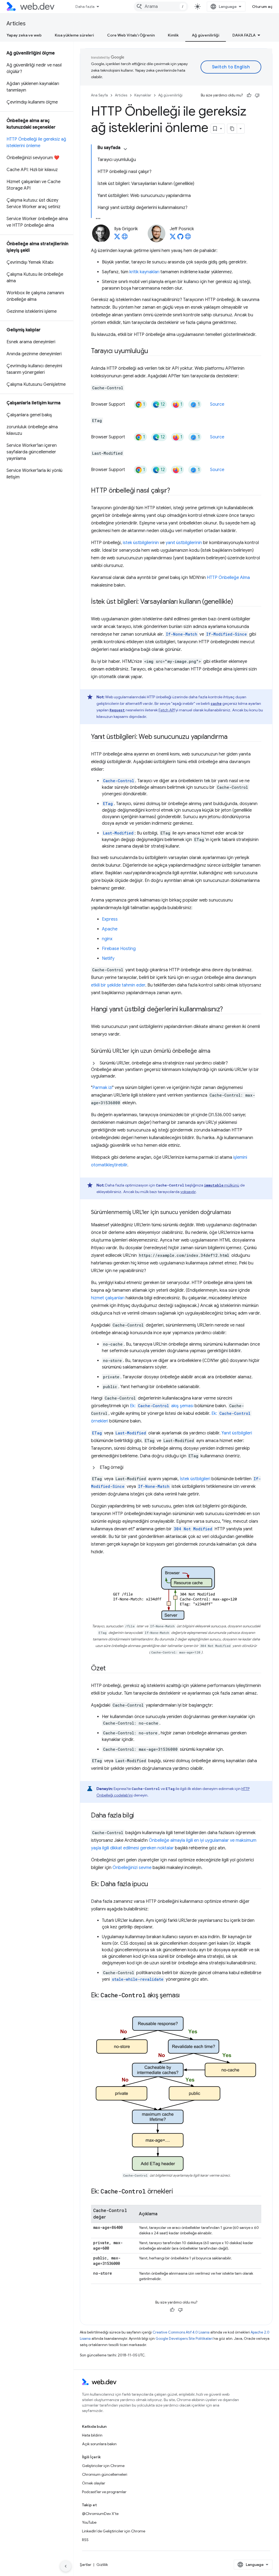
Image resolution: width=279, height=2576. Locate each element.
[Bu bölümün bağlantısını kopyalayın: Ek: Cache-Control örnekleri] (178, 2192)
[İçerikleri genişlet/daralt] (125, 149)
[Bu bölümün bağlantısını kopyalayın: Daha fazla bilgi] (139, 1816)
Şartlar (86, 2565)
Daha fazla (85, 7)
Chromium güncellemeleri (105, 2474)
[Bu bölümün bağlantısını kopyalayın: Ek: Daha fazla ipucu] (153, 1885)
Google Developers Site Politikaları (184, 2339)
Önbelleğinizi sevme (132, 1868)
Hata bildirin (92, 2435)
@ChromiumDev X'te (100, 2514)
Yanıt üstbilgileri (237, 1433)
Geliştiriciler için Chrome (103, 2466)
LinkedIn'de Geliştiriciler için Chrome (114, 2531)
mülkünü (222, 1185)
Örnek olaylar (94, 2483)
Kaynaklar (143, 95)
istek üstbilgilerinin (141, 543)
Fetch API (167, 710)
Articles (16, 24)
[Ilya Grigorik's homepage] (125, 238)
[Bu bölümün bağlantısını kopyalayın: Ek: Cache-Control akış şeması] (185, 1996)
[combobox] (161, 7)
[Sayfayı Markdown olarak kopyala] (232, 129)
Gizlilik (102, 2565)
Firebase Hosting (119, 949)
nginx (107, 939)
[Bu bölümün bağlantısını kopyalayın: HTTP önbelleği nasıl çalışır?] (175, 491)
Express (110, 919)
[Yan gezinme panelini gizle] (66, 2566)
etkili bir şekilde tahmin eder (118, 985)
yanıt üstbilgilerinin (184, 543)
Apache (110, 929)
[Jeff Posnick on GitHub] (180, 238)
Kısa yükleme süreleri (74, 35)
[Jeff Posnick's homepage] (188, 238)
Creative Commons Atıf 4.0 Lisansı (181, 2332)
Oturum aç (262, 7)
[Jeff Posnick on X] (173, 238)
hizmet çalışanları (108, 1298)
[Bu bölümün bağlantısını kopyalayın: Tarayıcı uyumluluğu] (153, 351)
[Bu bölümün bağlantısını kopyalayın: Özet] (111, 1669)
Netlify (108, 958)
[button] (176, 1070)
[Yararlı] (249, 95)
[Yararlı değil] (257, 95)
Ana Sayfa (99, 95)
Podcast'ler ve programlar (104, 2492)
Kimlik (173, 35)
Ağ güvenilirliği (206, 35)
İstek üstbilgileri (195, 1479)
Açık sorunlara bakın (99, 2444)
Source (217, 404)
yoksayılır (188, 1192)
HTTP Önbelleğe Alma (228, 578)
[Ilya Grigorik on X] (117, 238)
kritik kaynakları (144, 272)
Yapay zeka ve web (24, 35)
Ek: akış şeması (162, 1406)
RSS (85, 2540)
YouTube (89, 2522)
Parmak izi (102, 1088)
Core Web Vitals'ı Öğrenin (131, 35)
